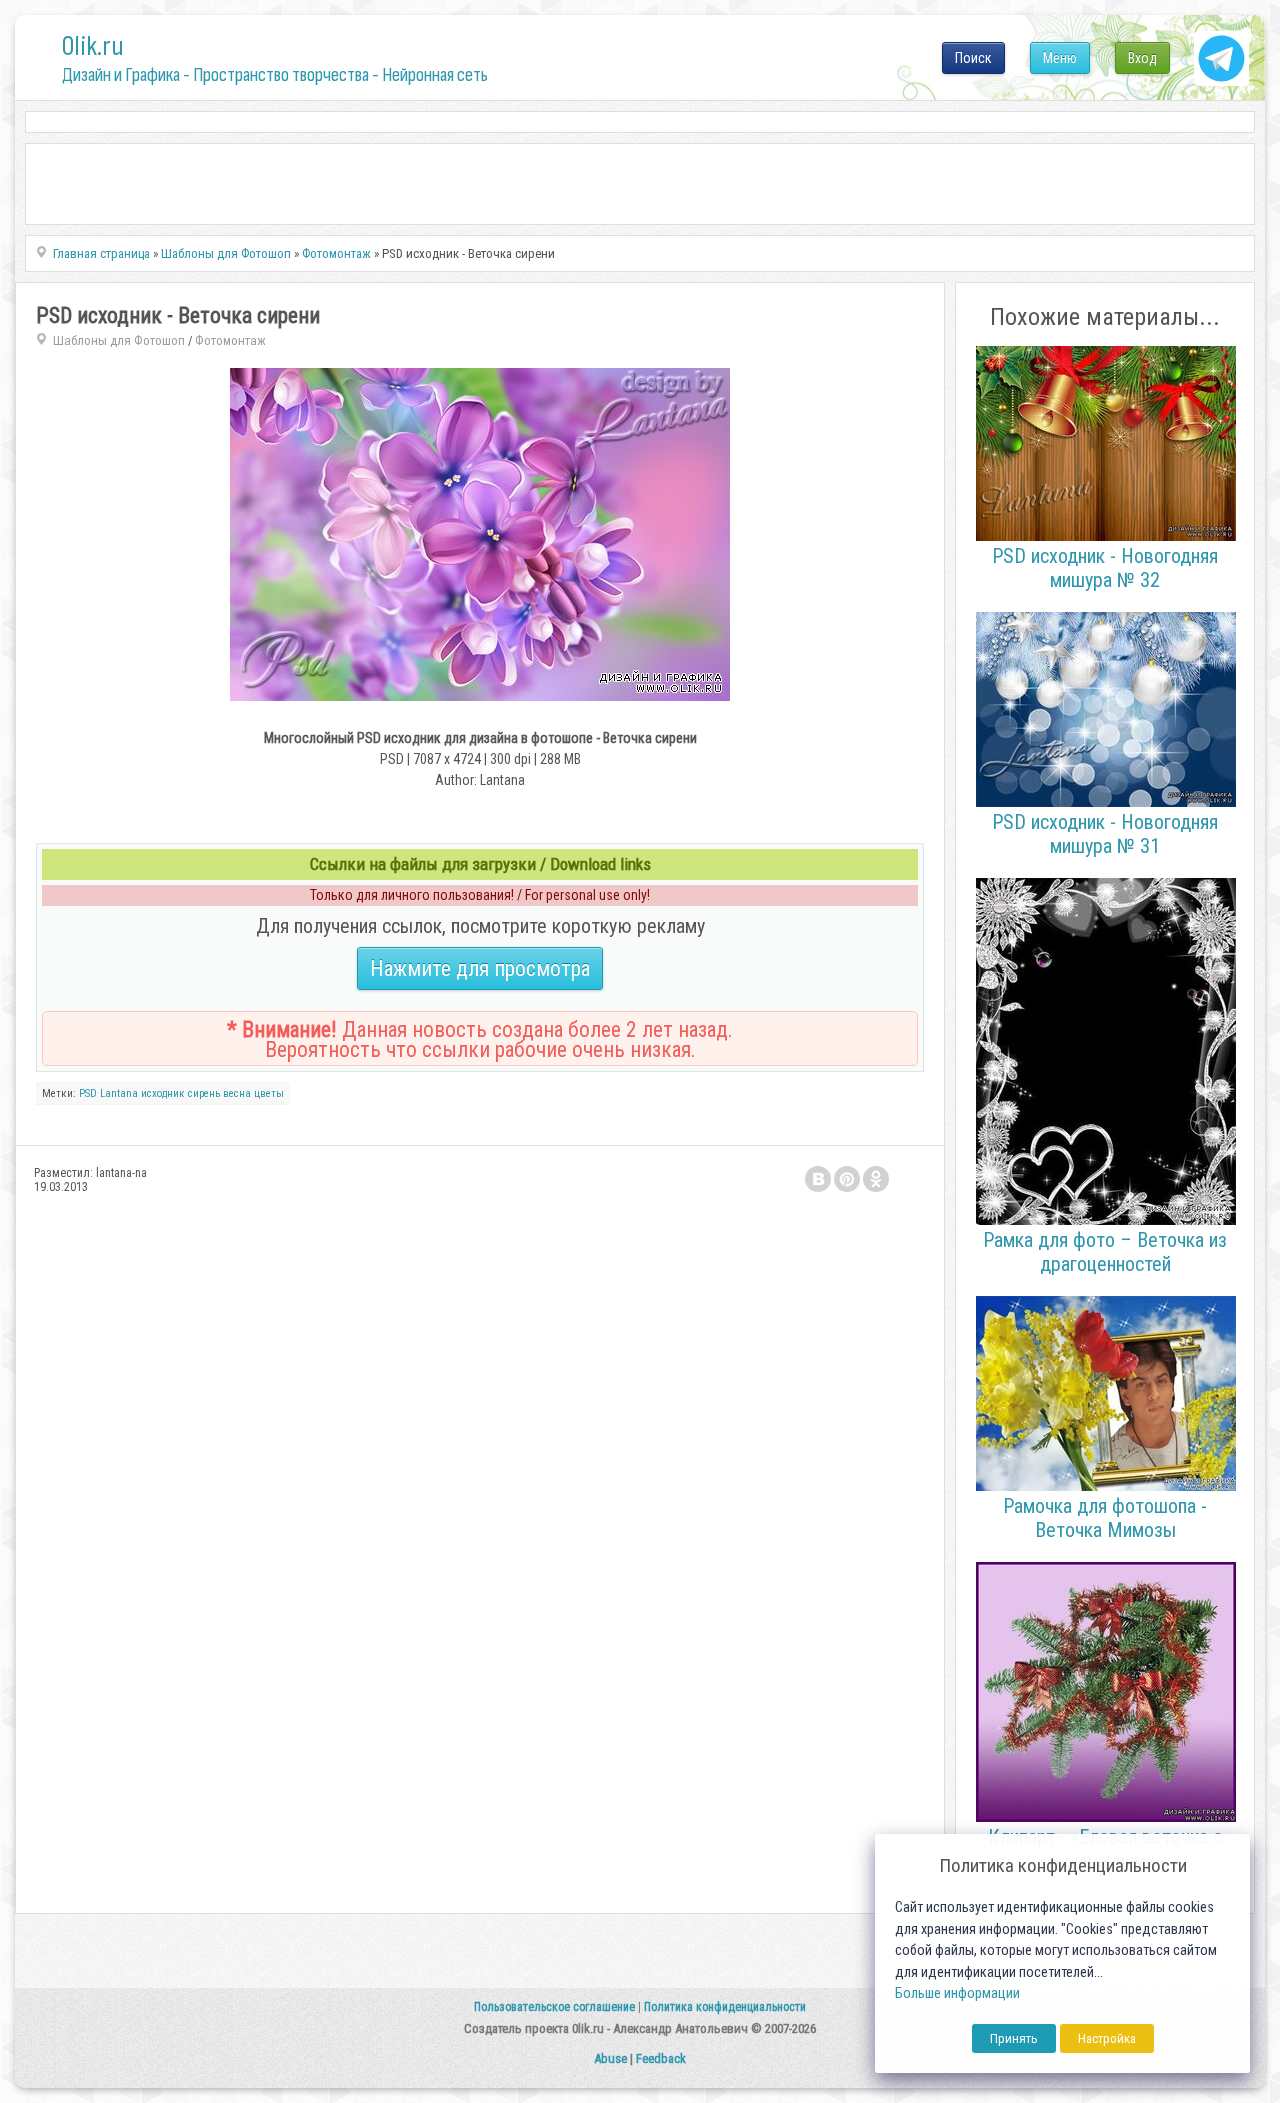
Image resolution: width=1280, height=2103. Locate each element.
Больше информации (957, 1993)
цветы (269, 1093)
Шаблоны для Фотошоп (119, 340)
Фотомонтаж (230, 340)
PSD (88, 1093)
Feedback (661, 2058)
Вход (1142, 58)
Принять (1014, 2038)
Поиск (973, 58)
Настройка (1107, 2038)
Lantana (119, 1093)
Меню (1060, 58)
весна (237, 1093)
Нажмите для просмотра (480, 968)
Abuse (610, 2058)
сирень (204, 1093)
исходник (163, 1093)
